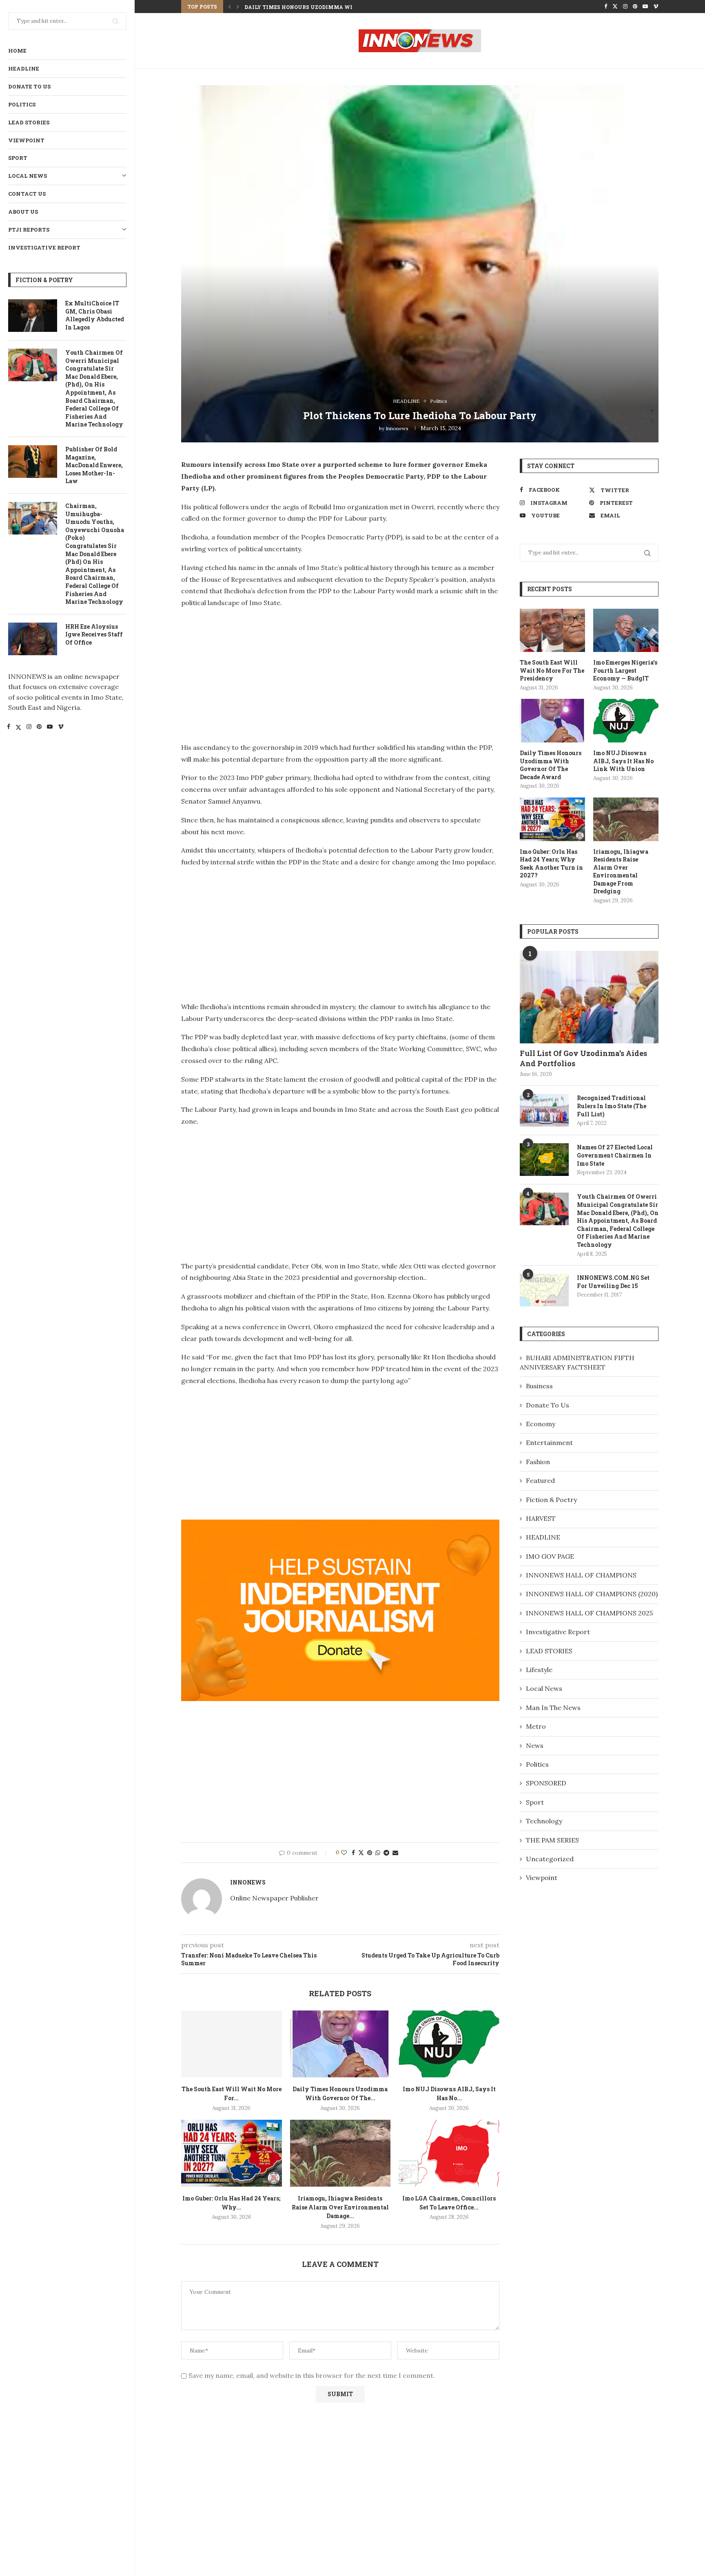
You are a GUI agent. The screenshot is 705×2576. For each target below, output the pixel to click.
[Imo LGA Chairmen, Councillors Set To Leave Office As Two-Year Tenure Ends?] (449, 2153)
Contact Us (27, 194)
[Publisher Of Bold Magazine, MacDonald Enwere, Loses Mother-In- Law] (33, 462)
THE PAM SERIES (552, 1840)
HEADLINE (24, 68)
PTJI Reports (29, 230)
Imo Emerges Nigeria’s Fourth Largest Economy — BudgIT (625, 670)
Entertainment (549, 1443)
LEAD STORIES (29, 122)
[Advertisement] (250, 673)
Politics (22, 104)
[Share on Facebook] (353, 1853)
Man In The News (553, 1708)
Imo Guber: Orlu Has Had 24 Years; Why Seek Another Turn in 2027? (551, 864)
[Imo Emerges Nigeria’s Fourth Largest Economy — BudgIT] (626, 631)
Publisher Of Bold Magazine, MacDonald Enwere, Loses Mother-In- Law (94, 465)
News (535, 1745)
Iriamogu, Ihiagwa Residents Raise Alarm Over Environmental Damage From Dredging (621, 872)
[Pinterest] (39, 728)
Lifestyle (539, 1670)
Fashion (538, 1462)
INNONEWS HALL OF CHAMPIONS (581, 1575)
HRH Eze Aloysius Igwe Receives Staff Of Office (94, 634)
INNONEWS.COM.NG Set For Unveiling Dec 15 (613, 1282)
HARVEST (541, 1518)
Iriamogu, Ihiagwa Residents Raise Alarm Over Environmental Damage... (340, 2207)
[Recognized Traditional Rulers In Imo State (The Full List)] (544, 1110)
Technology (544, 1821)
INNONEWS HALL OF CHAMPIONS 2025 (589, 1613)
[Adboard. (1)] (340, 1525)
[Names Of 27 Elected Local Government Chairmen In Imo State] (544, 1160)
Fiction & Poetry (551, 1500)
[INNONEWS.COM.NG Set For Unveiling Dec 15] (544, 1290)
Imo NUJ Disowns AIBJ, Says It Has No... (303, 7)
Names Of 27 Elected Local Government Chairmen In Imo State (615, 1155)
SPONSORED (546, 1783)
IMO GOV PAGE (550, 1556)
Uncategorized (550, 1859)
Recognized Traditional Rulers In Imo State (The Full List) (612, 1106)
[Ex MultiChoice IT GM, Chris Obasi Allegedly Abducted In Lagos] (33, 316)
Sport (18, 158)
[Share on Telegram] (386, 1853)
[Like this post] (344, 1853)
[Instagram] (29, 728)
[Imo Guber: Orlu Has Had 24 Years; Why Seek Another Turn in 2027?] (232, 2153)
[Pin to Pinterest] (370, 1853)
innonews (397, 428)
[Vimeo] (61, 728)
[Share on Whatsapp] (378, 1853)
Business (539, 1386)
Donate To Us (29, 86)
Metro (536, 1726)
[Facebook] (9, 728)
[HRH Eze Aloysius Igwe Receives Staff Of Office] (33, 639)
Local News (28, 176)
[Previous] (230, 7)
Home (17, 51)
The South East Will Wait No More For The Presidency (552, 670)
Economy (541, 1424)
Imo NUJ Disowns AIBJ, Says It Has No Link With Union (623, 761)
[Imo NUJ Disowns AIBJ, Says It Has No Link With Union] (449, 2044)
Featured (540, 1480)
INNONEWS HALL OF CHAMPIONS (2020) (592, 1594)
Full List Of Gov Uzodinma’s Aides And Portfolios (583, 1058)
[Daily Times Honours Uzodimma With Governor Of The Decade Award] (340, 2044)
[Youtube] (50, 728)
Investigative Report (44, 247)
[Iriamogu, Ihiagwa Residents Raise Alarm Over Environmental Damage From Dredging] (340, 2153)
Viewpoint (26, 140)
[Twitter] (18, 728)
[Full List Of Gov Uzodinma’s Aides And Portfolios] (589, 997)
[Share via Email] (395, 1853)
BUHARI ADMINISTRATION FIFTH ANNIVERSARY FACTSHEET (577, 1362)
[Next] (238, 7)
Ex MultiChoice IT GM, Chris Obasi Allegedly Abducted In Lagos (95, 315)
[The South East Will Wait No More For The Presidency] (232, 2044)
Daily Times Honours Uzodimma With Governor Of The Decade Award (551, 765)
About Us (23, 212)
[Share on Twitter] (361, 1853)
